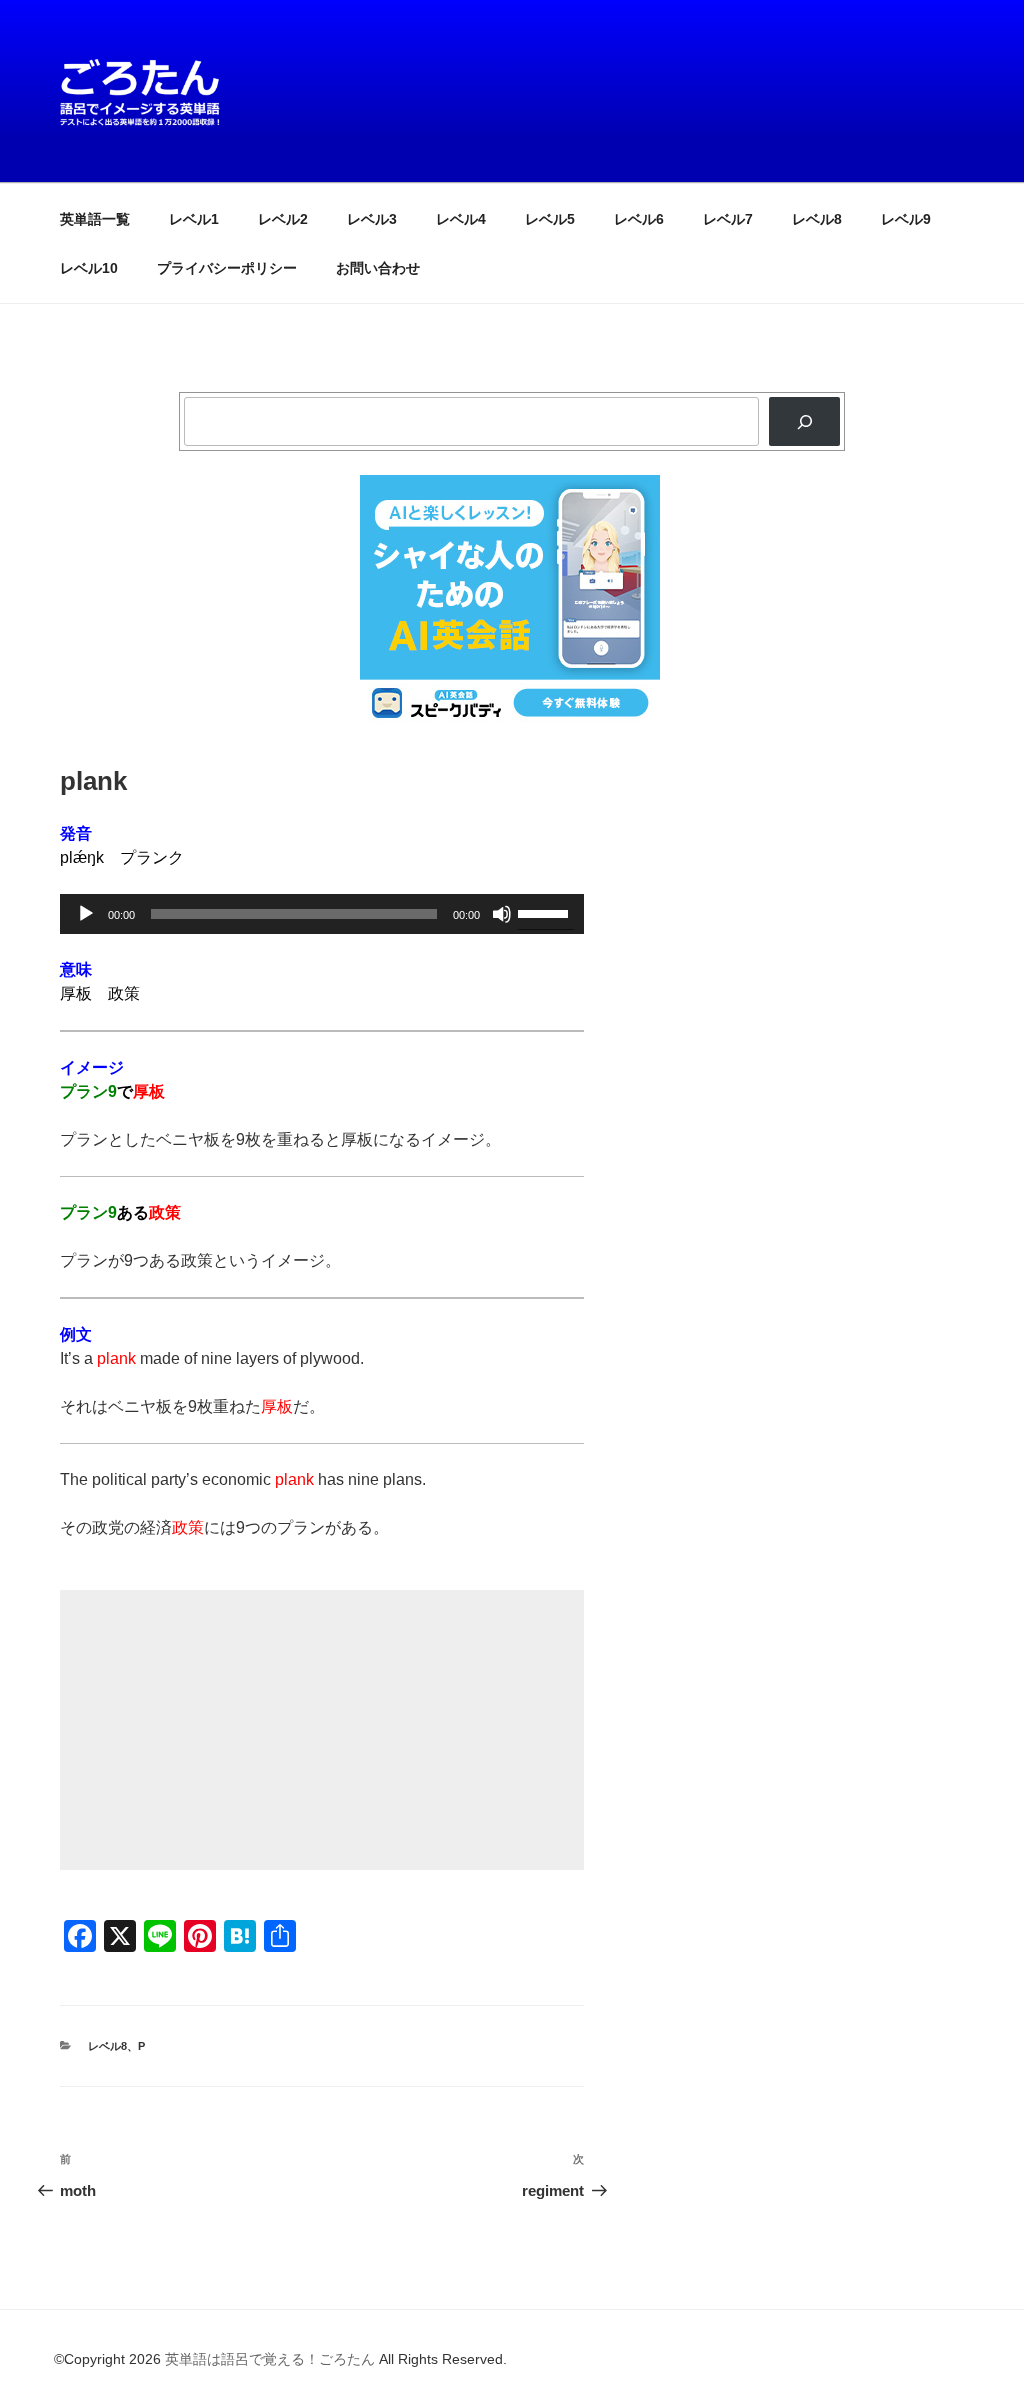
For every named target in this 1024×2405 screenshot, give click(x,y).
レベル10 (89, 268)
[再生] (86, 914)
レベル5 (550, 219)
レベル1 (194, 219)
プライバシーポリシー (227, 268)
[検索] (804, 421)
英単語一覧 (95, 219)
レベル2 (283, 219)
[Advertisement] (322, 1730)
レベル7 (728, 219)
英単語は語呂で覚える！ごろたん (270, 2359)
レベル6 (639, 219)
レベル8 (817, 219)
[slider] (546, 912)
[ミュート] (502, 914)
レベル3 (372, 219)
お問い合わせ (378, 268)
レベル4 (461, 219)
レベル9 (906, 219)
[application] (322, 914)
